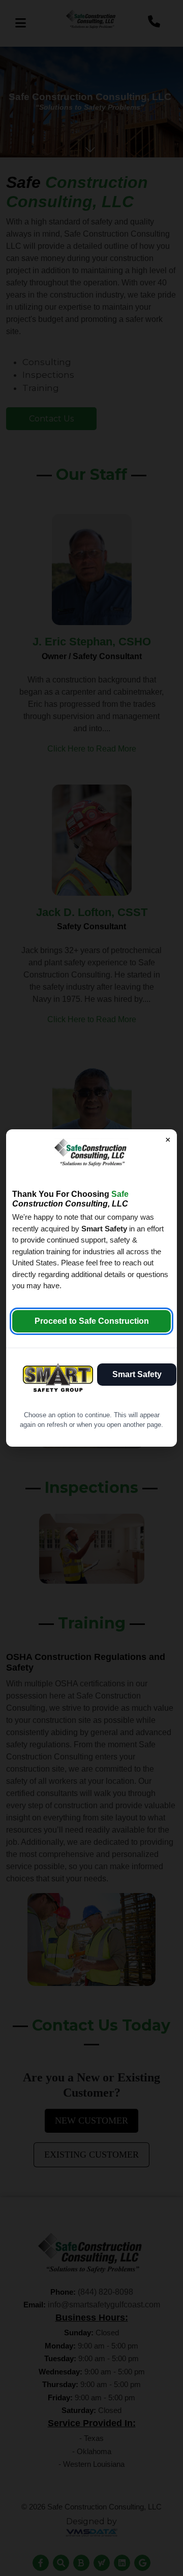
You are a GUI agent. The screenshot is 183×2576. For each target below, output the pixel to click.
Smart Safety (137, 1374)
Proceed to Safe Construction (92, 1321)
